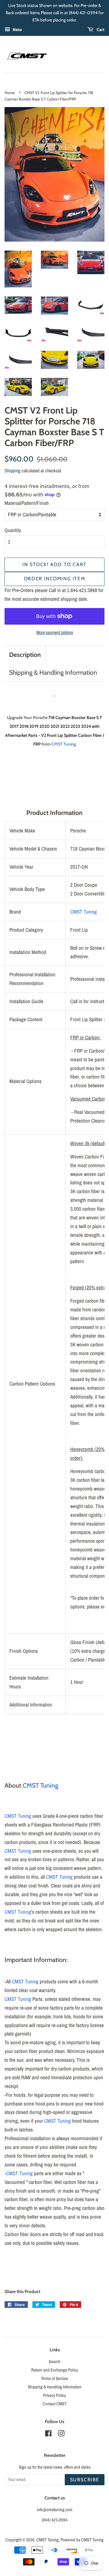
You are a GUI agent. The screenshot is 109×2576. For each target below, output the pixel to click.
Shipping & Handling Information (53, 672)
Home (10, 93)
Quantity (13, 530)
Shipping (12, 471)
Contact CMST (55, 2404)
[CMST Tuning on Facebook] (48, 2435)
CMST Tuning (64, 744)
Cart (100, 30)
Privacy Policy (54, 2395)
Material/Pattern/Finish (27, 503)
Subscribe (85, 2480)
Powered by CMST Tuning (82, 2540)
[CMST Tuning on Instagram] (61, 2435)
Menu (17, 30)
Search (55, 2362)
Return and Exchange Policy (55, 2370)
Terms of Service (54, 2378)
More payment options (55, 632)
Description (25, 655)
